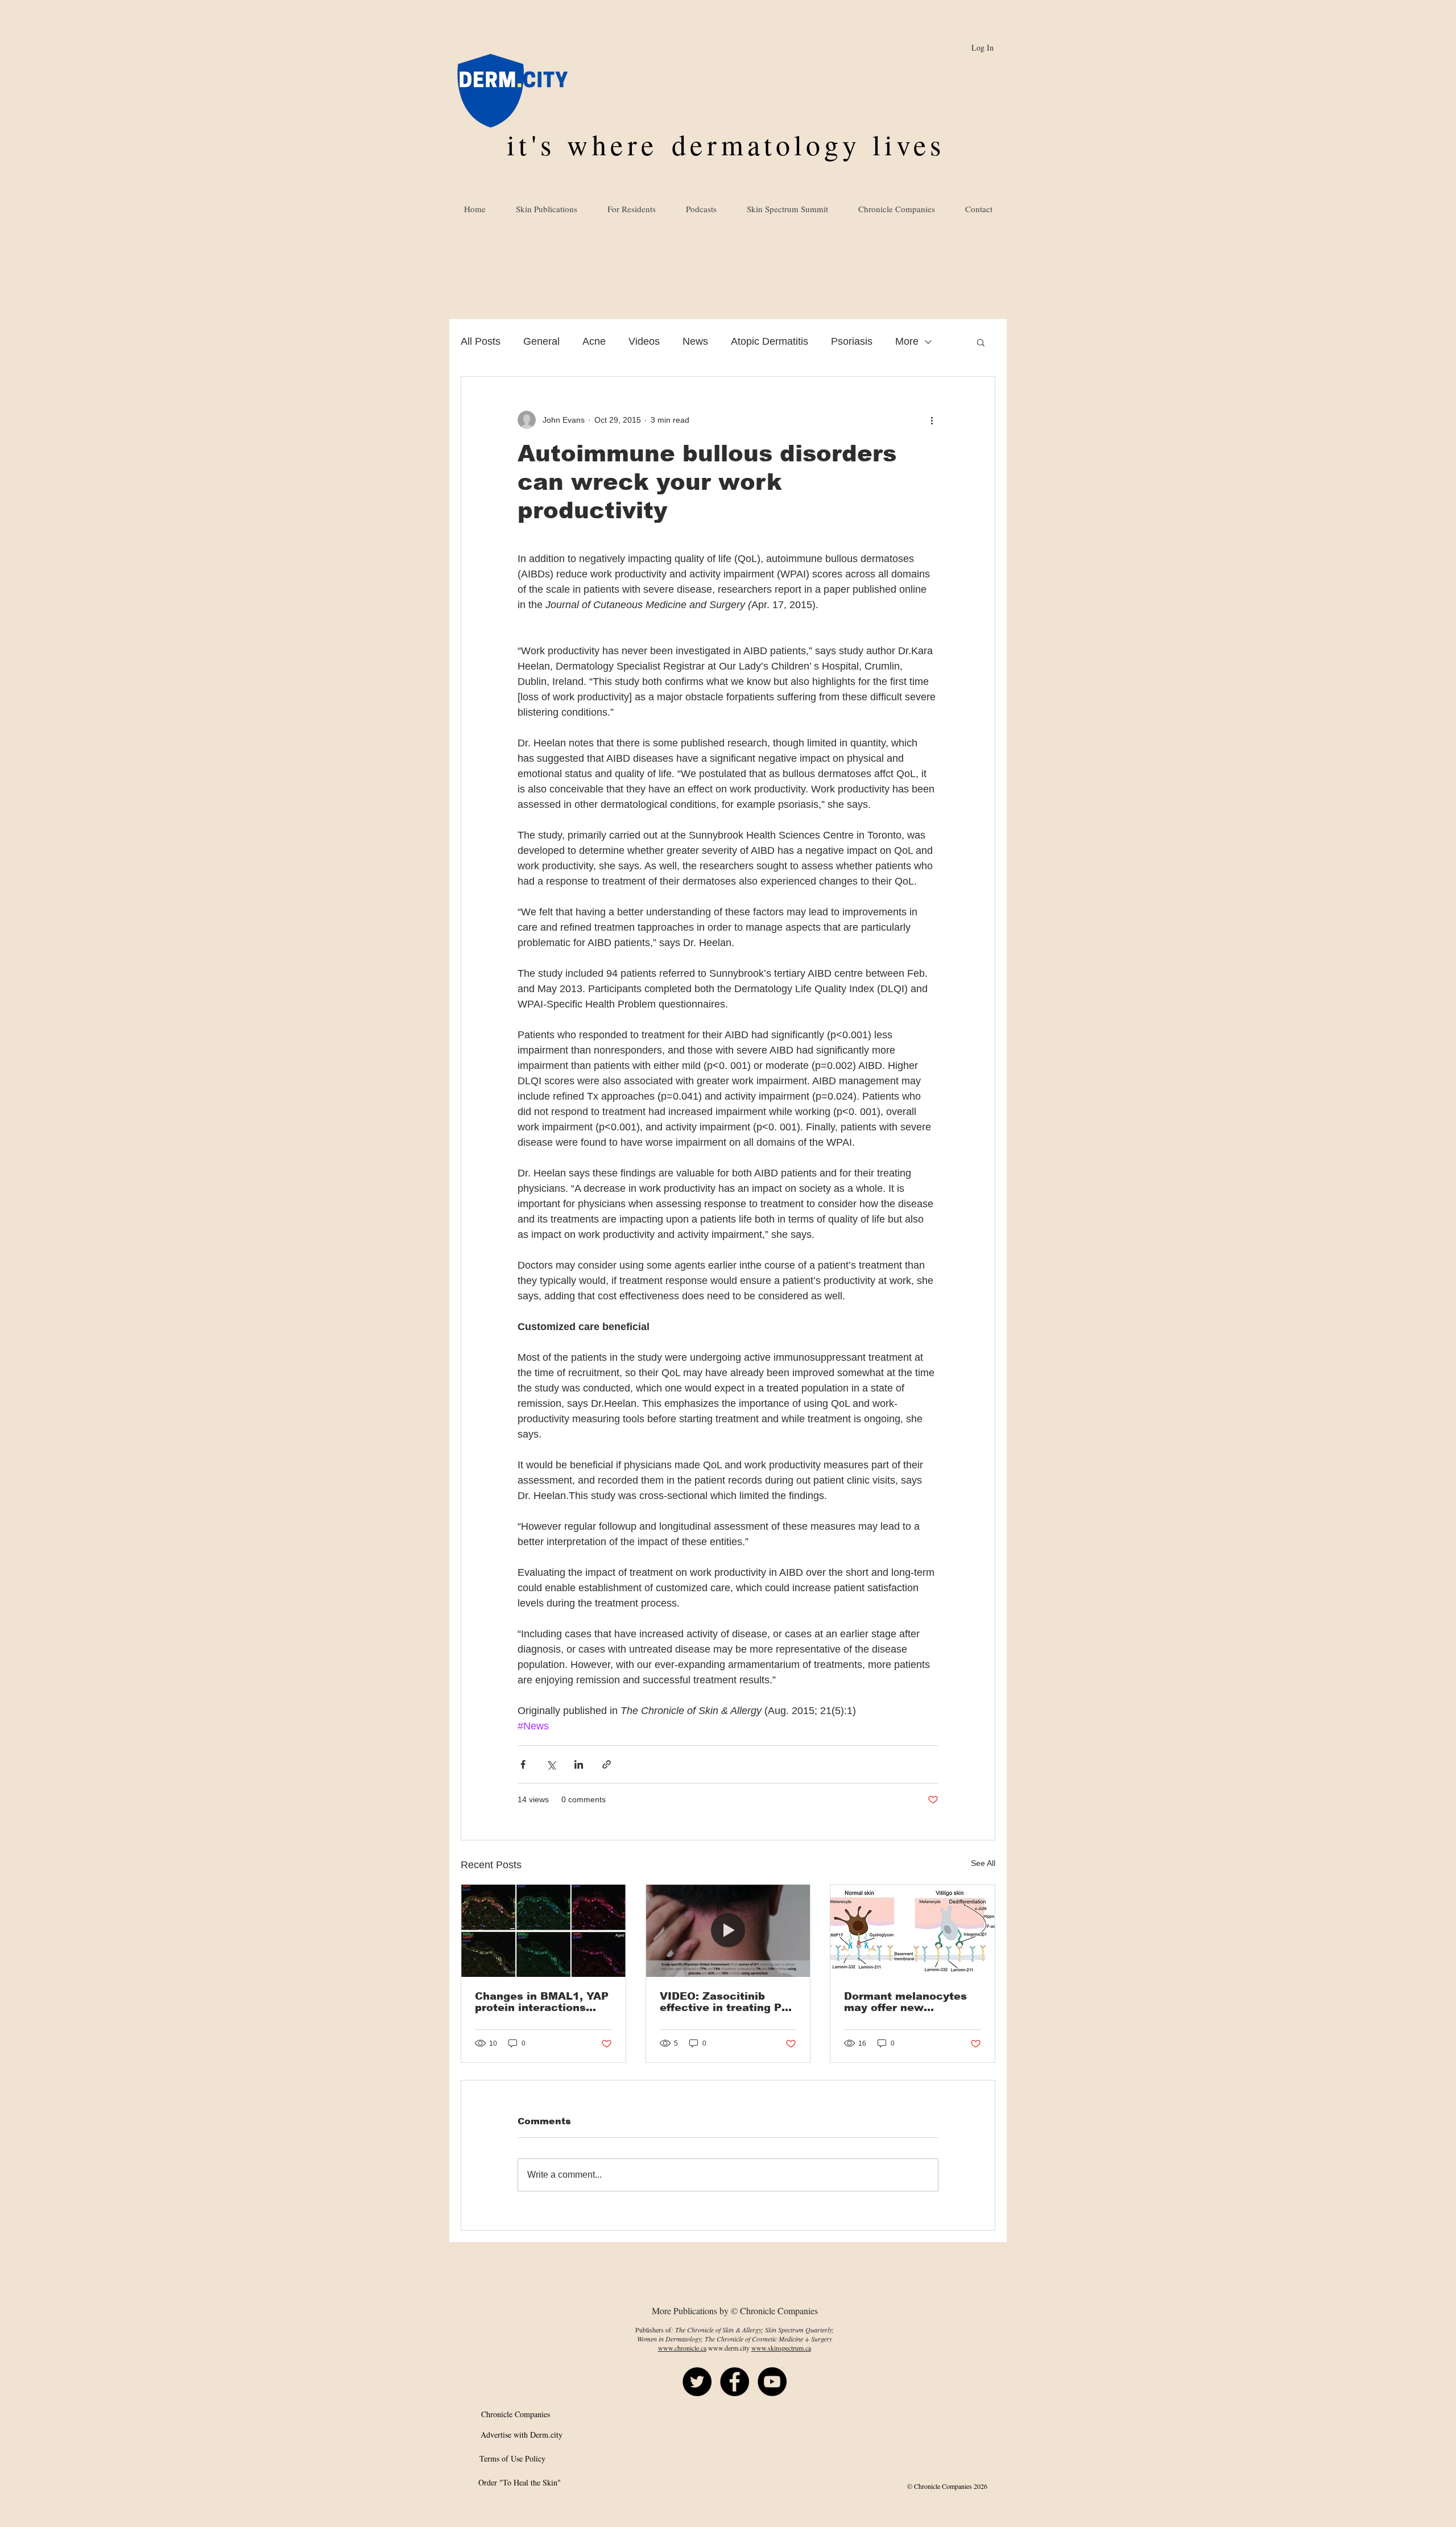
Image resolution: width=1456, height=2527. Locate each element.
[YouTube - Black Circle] (772, 2382)
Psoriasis (852, 341)
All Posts (481, 341)
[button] (981, 342)
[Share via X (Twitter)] (551, 1764)
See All (983, 1863)
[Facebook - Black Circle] (735, 2382)
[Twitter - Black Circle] (697, 2382)
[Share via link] (607, 1764)
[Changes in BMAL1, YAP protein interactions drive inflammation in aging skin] (543, 1931)
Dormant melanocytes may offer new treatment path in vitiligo (905, 2002)
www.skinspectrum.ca (781, 2348)
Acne (594, 341)
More (907, 341)
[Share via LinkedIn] (579, 1764)
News (695, 341)
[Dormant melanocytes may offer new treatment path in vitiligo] (913, 1931)
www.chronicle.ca (682, 2348)
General (541, 341)
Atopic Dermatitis (770, 341)
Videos (644, 341)
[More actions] (932, 420)
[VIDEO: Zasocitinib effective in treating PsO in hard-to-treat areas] (728, 1931)
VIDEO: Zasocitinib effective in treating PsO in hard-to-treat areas (728, 2002)
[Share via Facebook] (523, 1764)
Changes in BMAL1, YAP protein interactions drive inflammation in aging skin (542, 2002)
